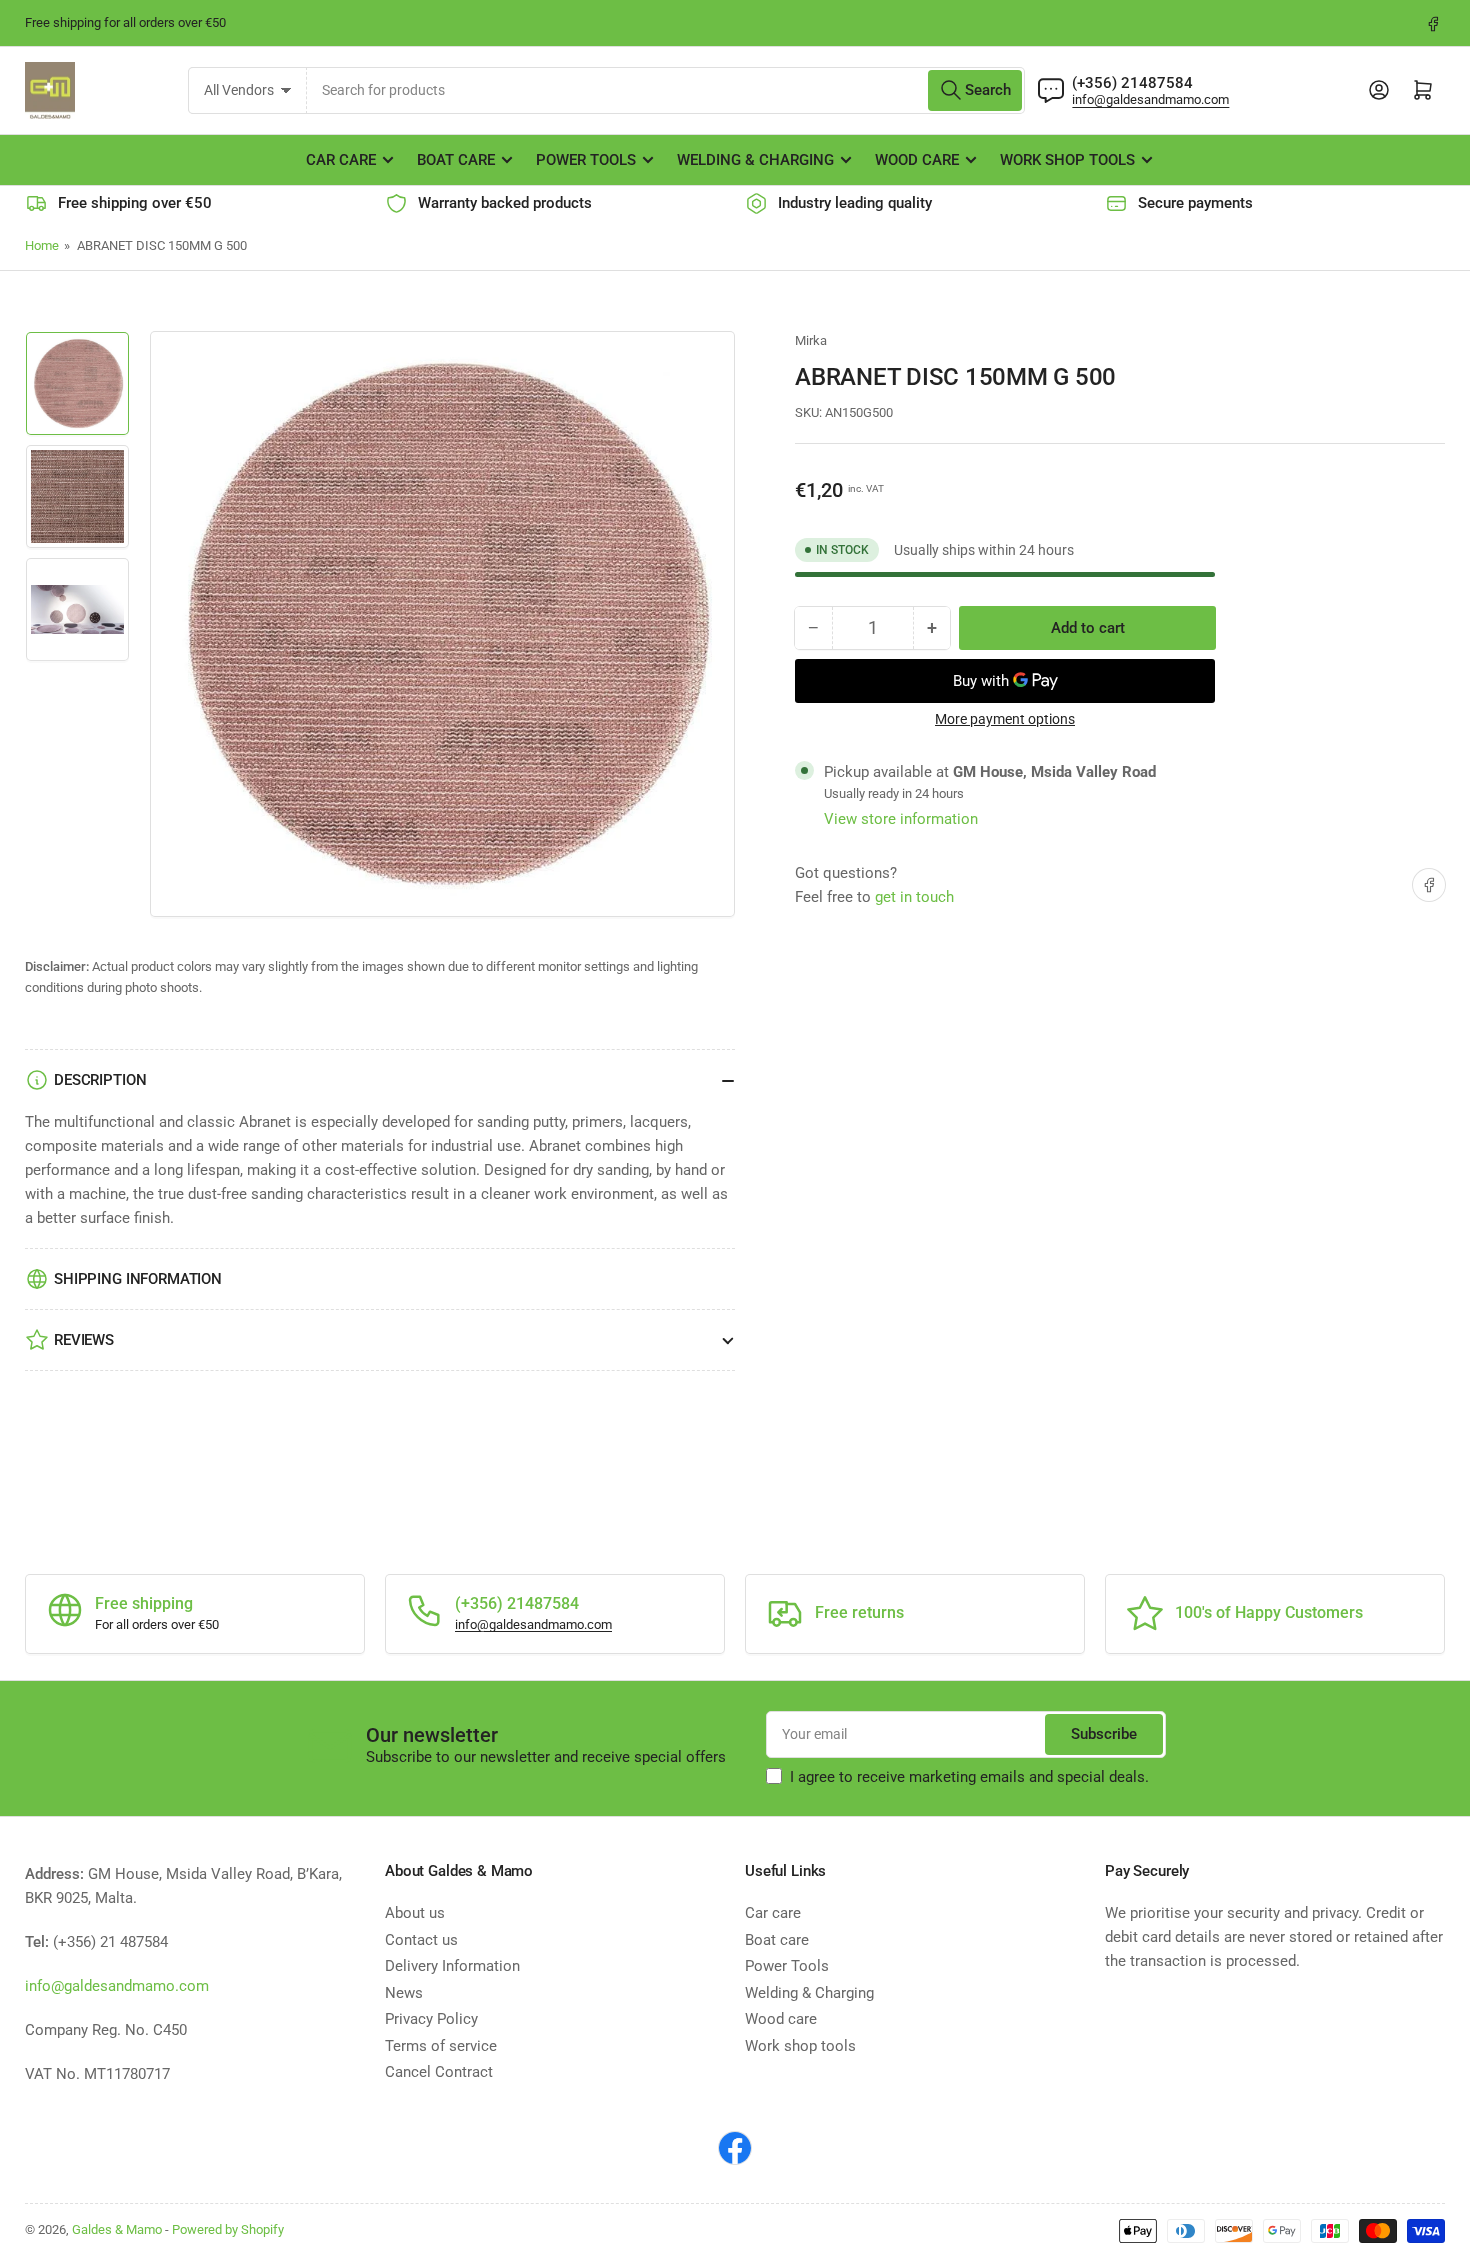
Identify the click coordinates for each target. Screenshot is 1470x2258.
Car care (341, 160)
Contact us (421, 1940)
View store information (901, 819)
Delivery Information (452, 1966)
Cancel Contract (439, 2072)
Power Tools (586, 160)
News (404, 1993)
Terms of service (441, 2046)
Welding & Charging (755, 160)
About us (415, 1913)
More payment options (1005, 719)
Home (42, 245)
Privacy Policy (431, 2019)
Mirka (811, 340)
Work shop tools (1067, 160)
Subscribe (1104, 1734)
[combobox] (666, 90)
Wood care (917, 160)
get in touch (914, 897)
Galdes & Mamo (117, 2229)
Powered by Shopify (228, 2229)
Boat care (456, 160)
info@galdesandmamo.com (1150, 99)
